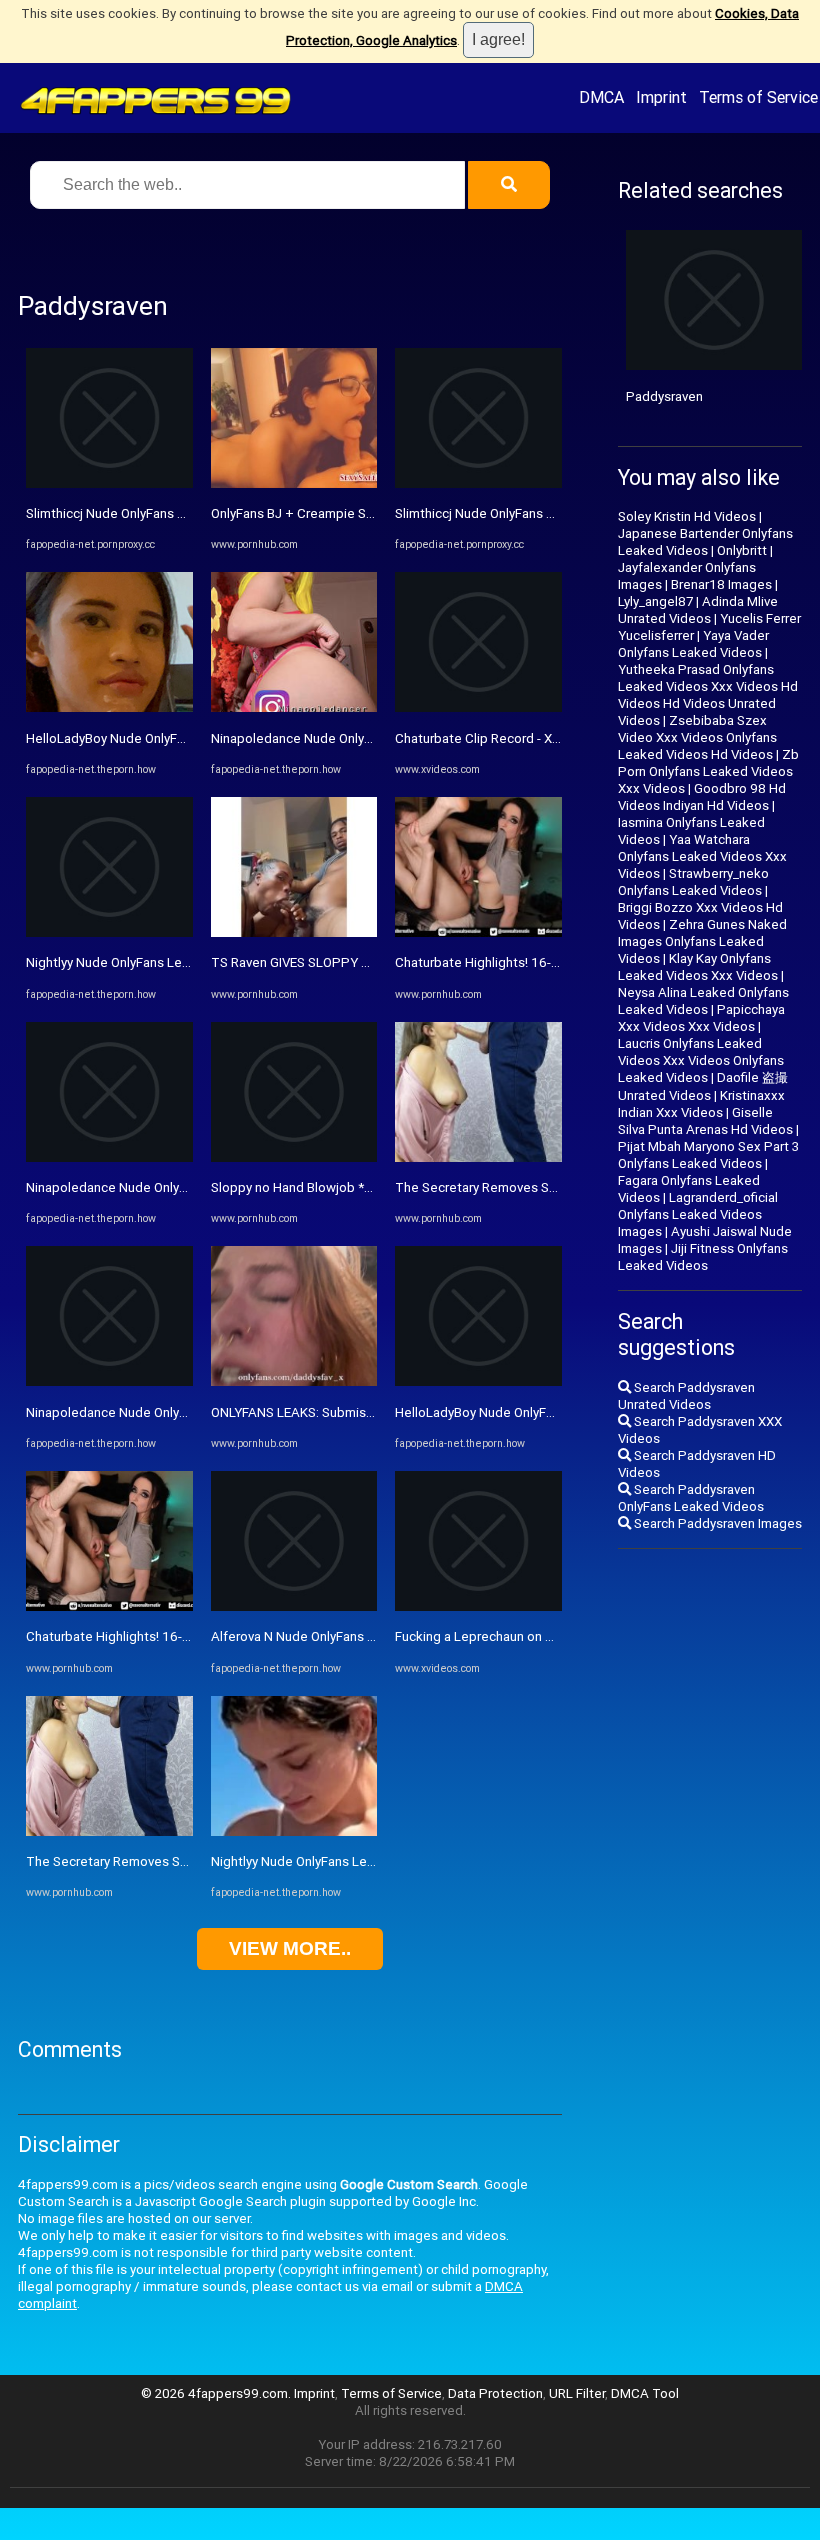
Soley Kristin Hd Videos (687, 516)
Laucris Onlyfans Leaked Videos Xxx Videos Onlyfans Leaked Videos (701, 1060)
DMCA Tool (645, 2393)
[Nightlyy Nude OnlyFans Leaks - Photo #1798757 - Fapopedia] (109, 932)
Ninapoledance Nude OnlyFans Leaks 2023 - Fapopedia (189, 1187)
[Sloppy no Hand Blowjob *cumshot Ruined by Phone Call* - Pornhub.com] (294, 1157)
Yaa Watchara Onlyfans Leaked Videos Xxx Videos (702, 856)
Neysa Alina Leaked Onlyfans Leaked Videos (703, 1001)
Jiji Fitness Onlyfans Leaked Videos (703, 1257)
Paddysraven (664, 396)
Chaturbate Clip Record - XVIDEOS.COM (511, 738)
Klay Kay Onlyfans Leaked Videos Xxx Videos (698, 967)
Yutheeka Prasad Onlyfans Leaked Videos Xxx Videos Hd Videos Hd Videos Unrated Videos (708, 695)
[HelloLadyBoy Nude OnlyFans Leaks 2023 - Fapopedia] (109, 707)
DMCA (601, 97)
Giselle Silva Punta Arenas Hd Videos (705, 1121)
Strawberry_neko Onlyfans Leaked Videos (693, 882)
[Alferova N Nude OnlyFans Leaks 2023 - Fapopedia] (294, 1606)
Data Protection (495, 2393)
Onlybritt (742, 550)
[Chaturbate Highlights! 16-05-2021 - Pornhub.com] (109, 1606)
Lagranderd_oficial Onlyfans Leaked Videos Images (698, 1214)
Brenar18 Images (721, 584)
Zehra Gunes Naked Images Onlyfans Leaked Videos (702, 941)
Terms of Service (758, 97)
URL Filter (577, 2393)
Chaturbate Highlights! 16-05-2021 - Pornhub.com (173, 1636)
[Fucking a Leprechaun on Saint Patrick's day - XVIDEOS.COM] (478, 1606)
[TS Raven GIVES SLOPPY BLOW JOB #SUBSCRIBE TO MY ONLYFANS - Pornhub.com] (294, 932)
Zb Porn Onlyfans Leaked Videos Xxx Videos (708, 771)
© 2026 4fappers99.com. (217, 2393)
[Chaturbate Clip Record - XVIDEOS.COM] (478, 707)
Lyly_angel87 (655, 601)
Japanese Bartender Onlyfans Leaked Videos (705, 542)
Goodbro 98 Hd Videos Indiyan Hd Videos (702, 797)
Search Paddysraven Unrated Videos (686, 1396)
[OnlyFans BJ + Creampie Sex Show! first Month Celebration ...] (294, 483)
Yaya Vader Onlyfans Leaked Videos (693, 644)
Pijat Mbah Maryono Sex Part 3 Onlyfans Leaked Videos (708, 1155)
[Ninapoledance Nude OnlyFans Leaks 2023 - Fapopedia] (109, 1157)
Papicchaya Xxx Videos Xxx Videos (701, 1018)
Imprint (661, 97)
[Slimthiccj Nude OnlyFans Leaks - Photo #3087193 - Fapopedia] (109, 483)
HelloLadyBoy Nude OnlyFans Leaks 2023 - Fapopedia (184, 738)
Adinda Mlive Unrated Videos (698, 610)
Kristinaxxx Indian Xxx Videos (701, 1104)
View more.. (290, 1948)
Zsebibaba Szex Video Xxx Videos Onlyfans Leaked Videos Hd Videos (697, 737)
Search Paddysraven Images (716, 1523)
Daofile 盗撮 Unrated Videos (703, 1086)
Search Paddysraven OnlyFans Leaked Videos (691, 1498)
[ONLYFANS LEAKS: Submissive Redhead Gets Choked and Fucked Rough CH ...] (294, 1381)
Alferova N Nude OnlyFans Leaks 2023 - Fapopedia (360, 1636)
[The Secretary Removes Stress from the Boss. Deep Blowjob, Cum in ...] (109, 1831)
